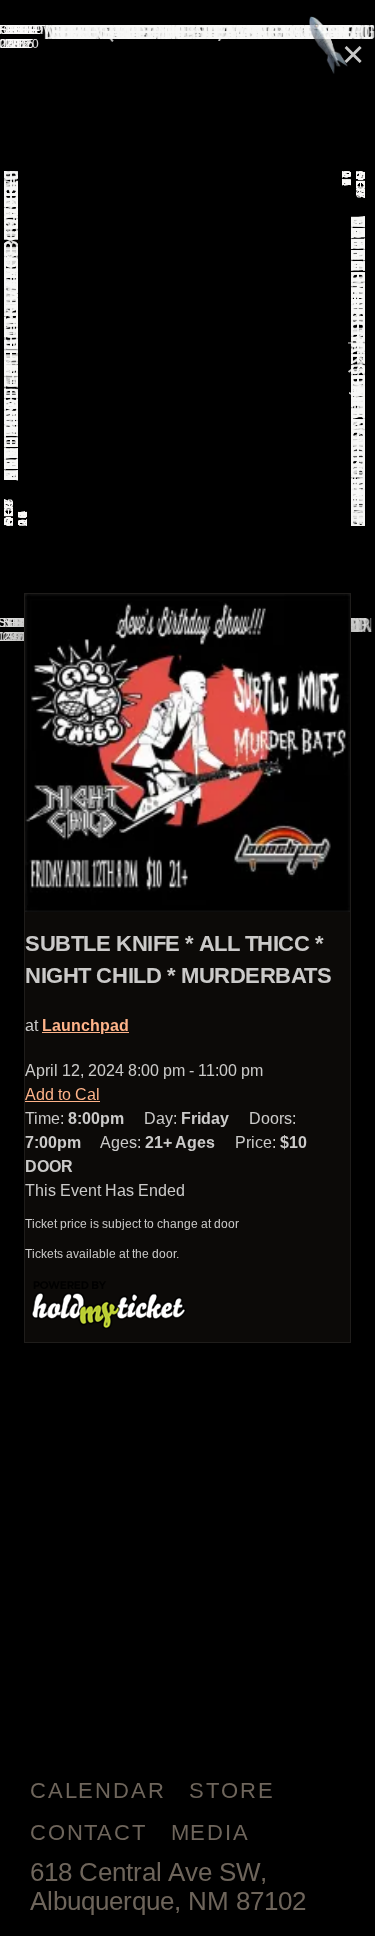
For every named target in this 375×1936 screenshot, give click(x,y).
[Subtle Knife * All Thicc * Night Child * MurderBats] (187, 753)
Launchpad (85, 1025)
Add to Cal (62, 1094)
